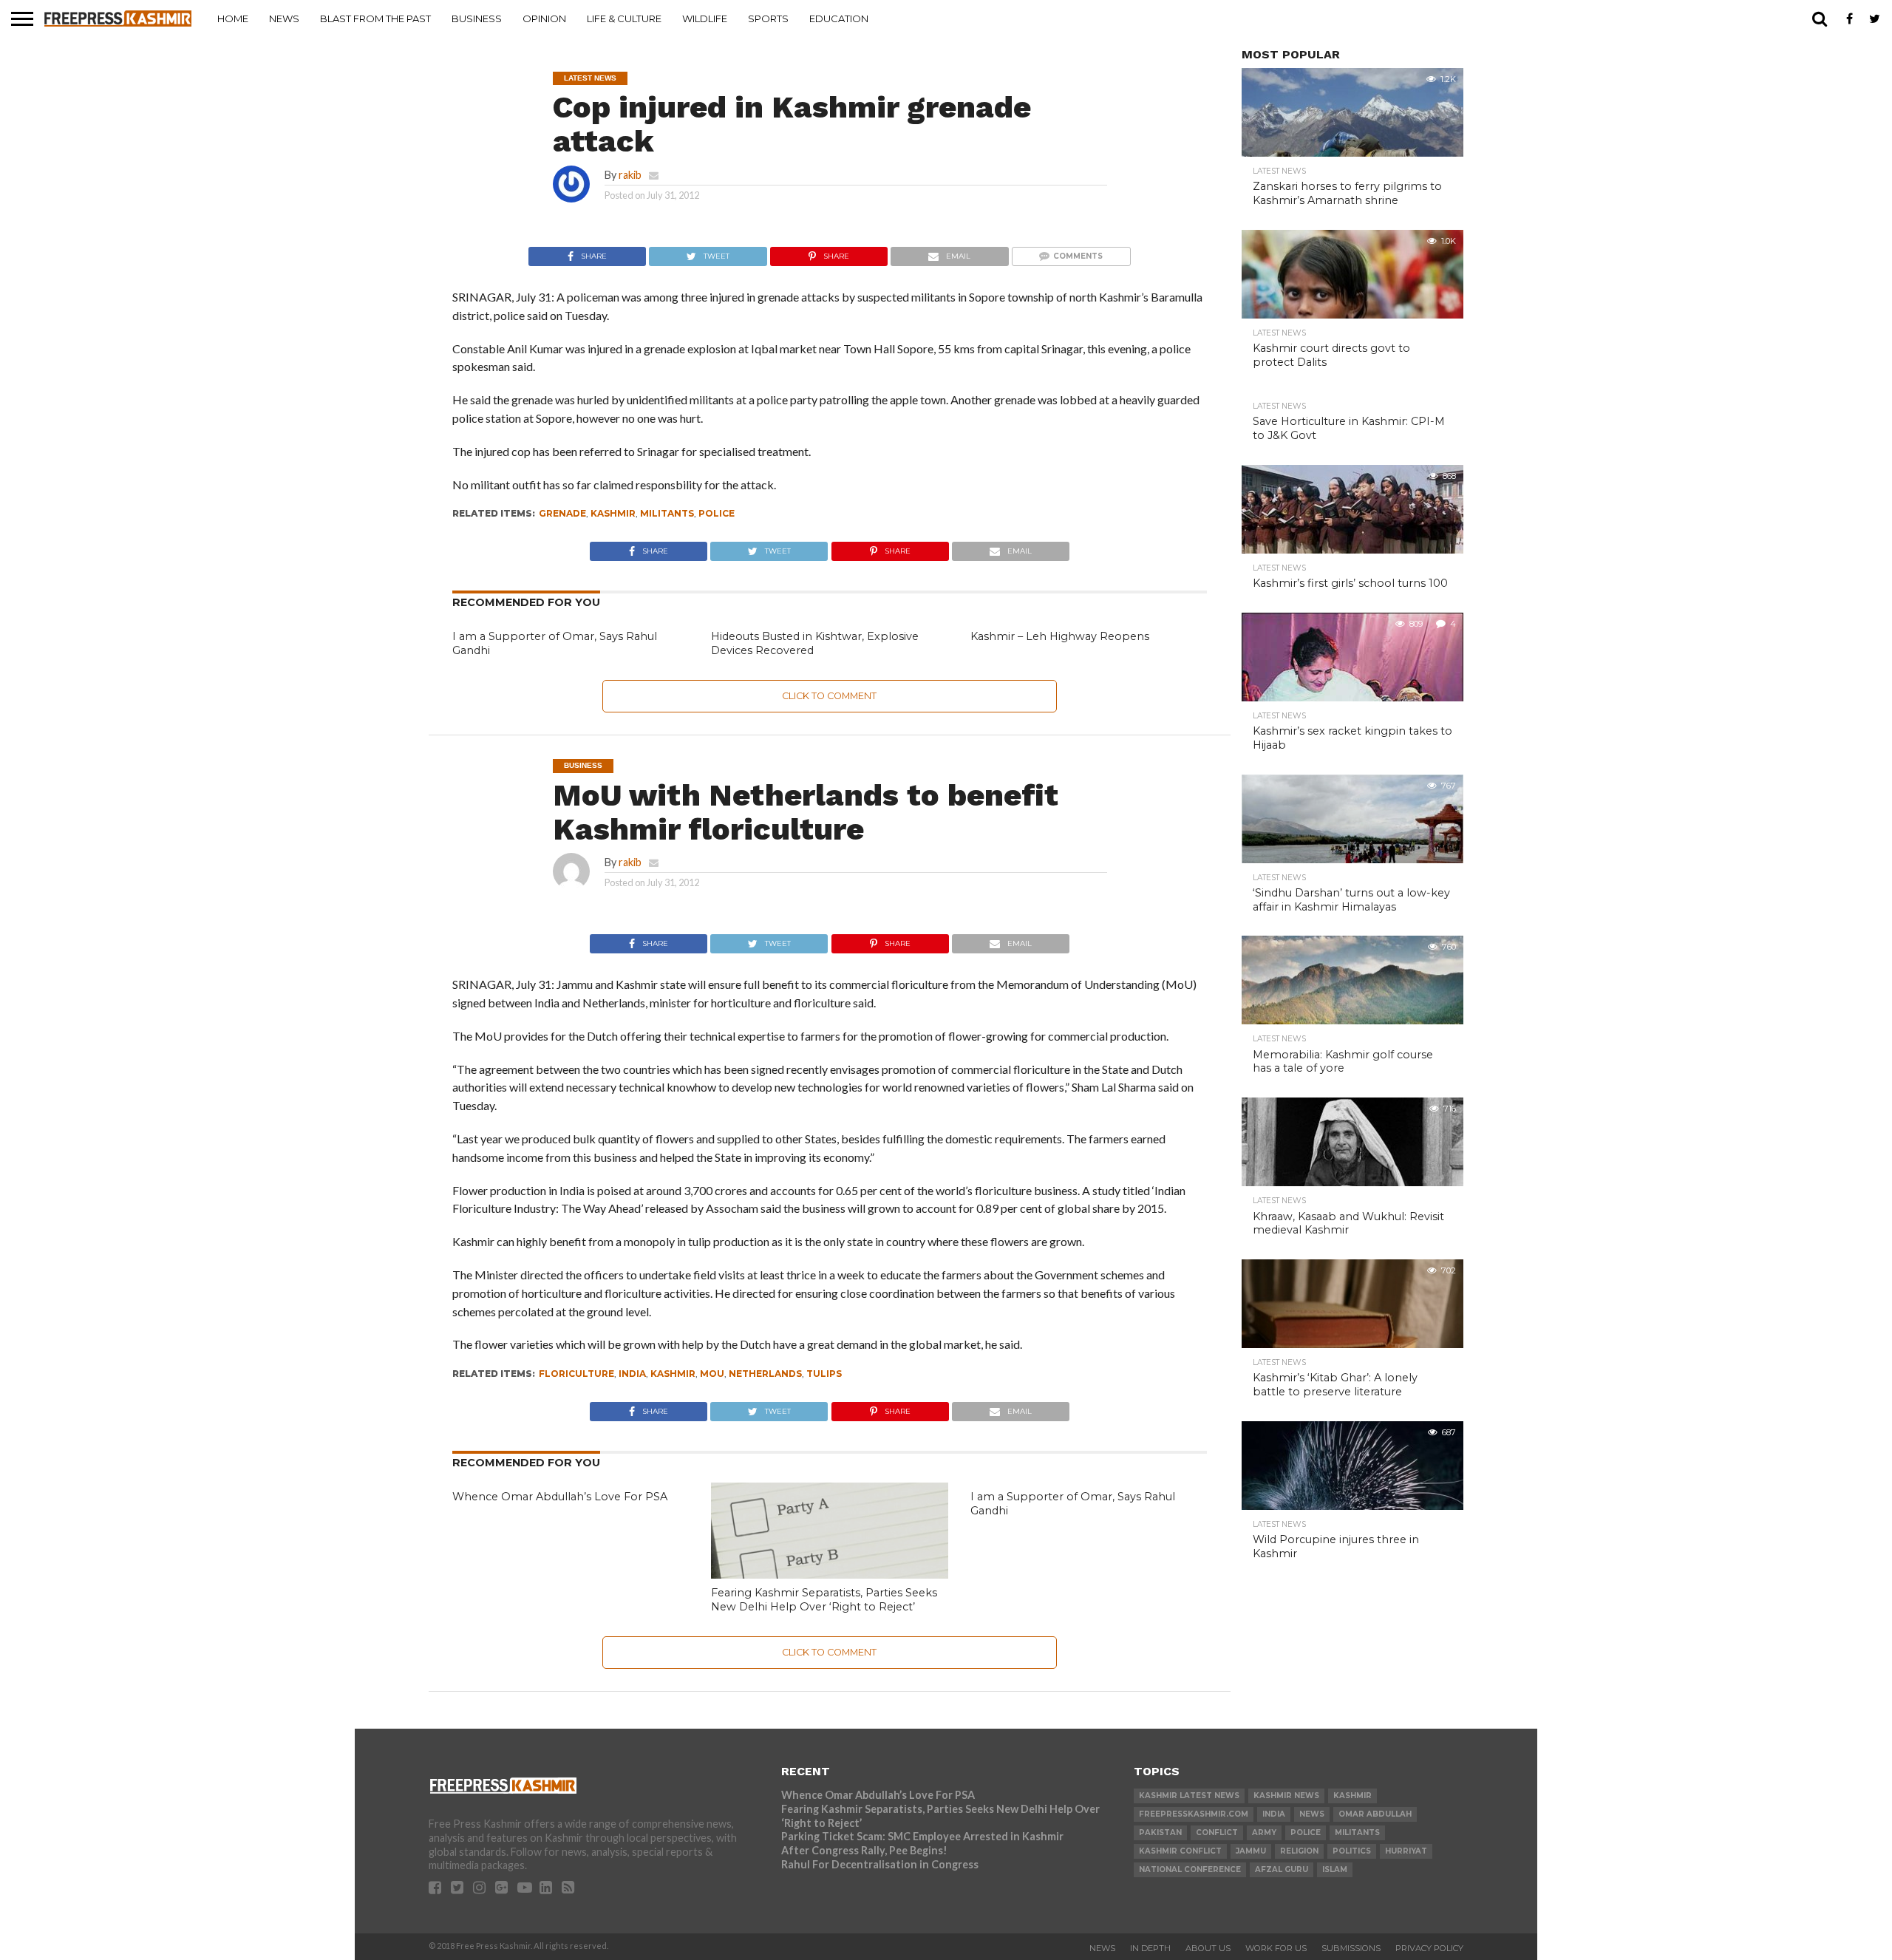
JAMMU (1251, 1851)
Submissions (1351, 1948)
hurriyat (1406, 1851)
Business (477, 18)
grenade (562, 513)
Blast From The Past (375, 18)
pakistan (1160, 1833)
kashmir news (1286, 1796)
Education (839, 18)
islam (1335, 1869)
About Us (1208, 1948)
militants (667, 513)
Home (233, 18)
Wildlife (705, 18)
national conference (1190, 1869)
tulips (824, 1374)
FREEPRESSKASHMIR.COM (1194, 1814)
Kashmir (613, 513)
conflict (1217, 1833)
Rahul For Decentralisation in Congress (880, 1864)
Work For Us (1276, 1948)
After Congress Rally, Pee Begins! (864, 1850)
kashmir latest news (1189, 1796)
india (632, 1374)
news (1312, 1814)
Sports (768, 18)
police (717, 513)
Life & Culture (624, 18)
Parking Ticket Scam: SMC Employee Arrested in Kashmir (922, 1836)
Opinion (544, 18)
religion (1299, 1851)
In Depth (1150, 1948)
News (284, 18)
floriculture (576, 1374)
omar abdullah (1375, 1814)
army (1264, 1833)
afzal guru (1282, 1869)
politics (1352, 1851)
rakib (630, 175)
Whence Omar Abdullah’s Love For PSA (560, 1497)
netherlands (765, 1374)
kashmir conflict (1180, 1851)
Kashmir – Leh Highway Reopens (1060, 636)
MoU (712, 1374)
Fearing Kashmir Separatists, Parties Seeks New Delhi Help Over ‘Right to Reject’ (824, 1600)
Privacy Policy (1429, 1948)
